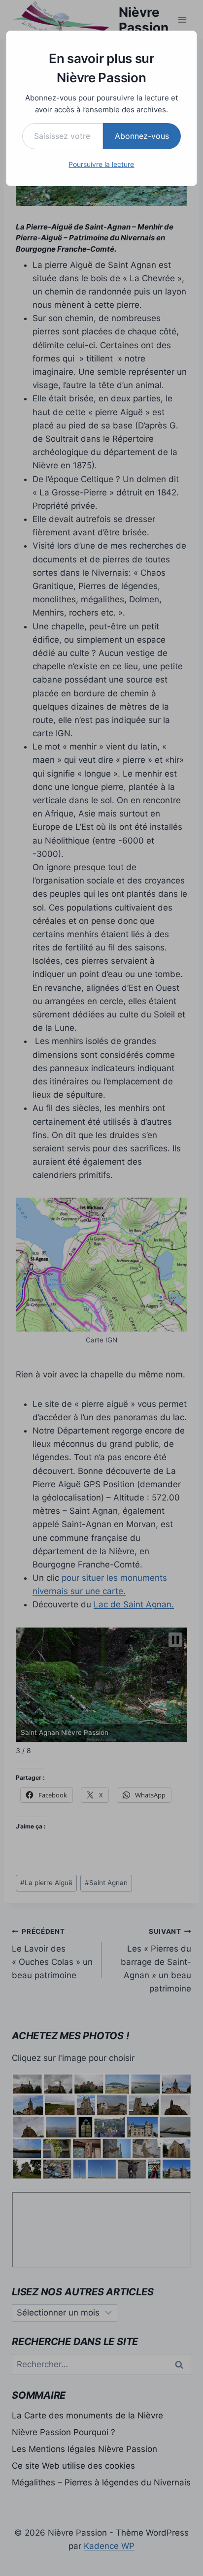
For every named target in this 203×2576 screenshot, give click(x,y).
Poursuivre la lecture (101, 164)
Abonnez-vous (142, 136)
